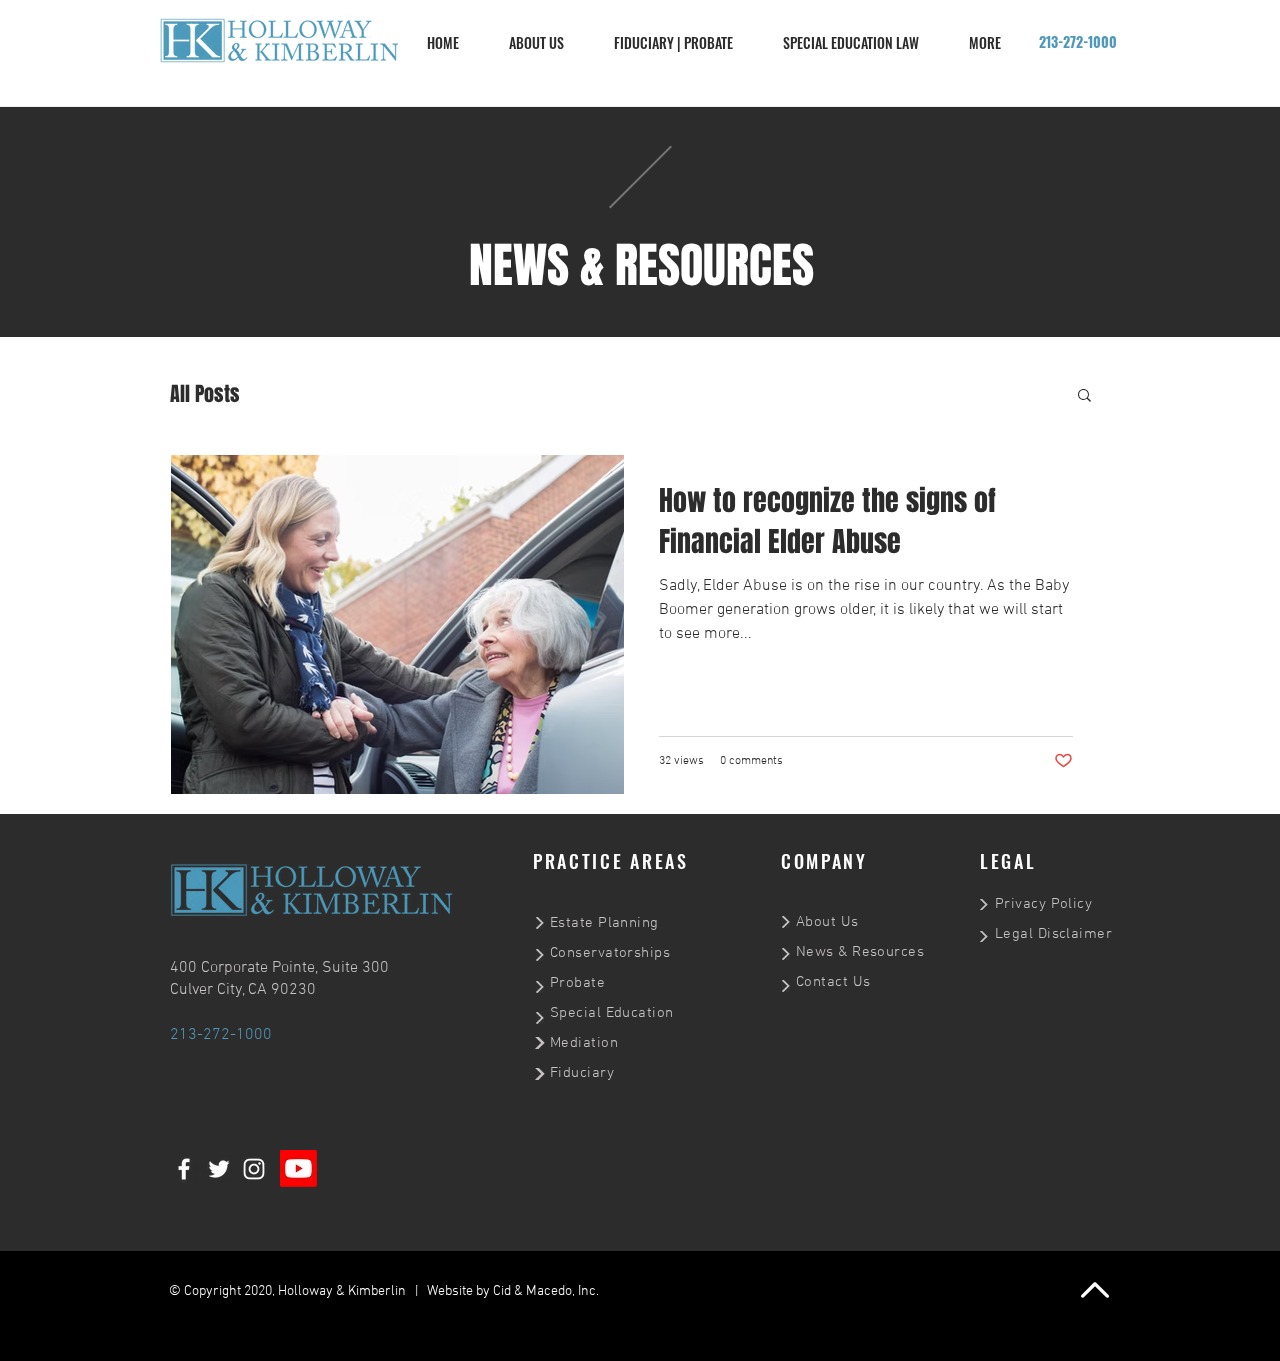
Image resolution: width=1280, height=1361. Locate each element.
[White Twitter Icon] (219, 1169)
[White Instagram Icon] (254, 1169)
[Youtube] (298, 1168)
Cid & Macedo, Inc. (546, 1291)
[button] (1084, 396)
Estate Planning (604, 923)
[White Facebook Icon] (184, 1169)
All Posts (205, 394)
